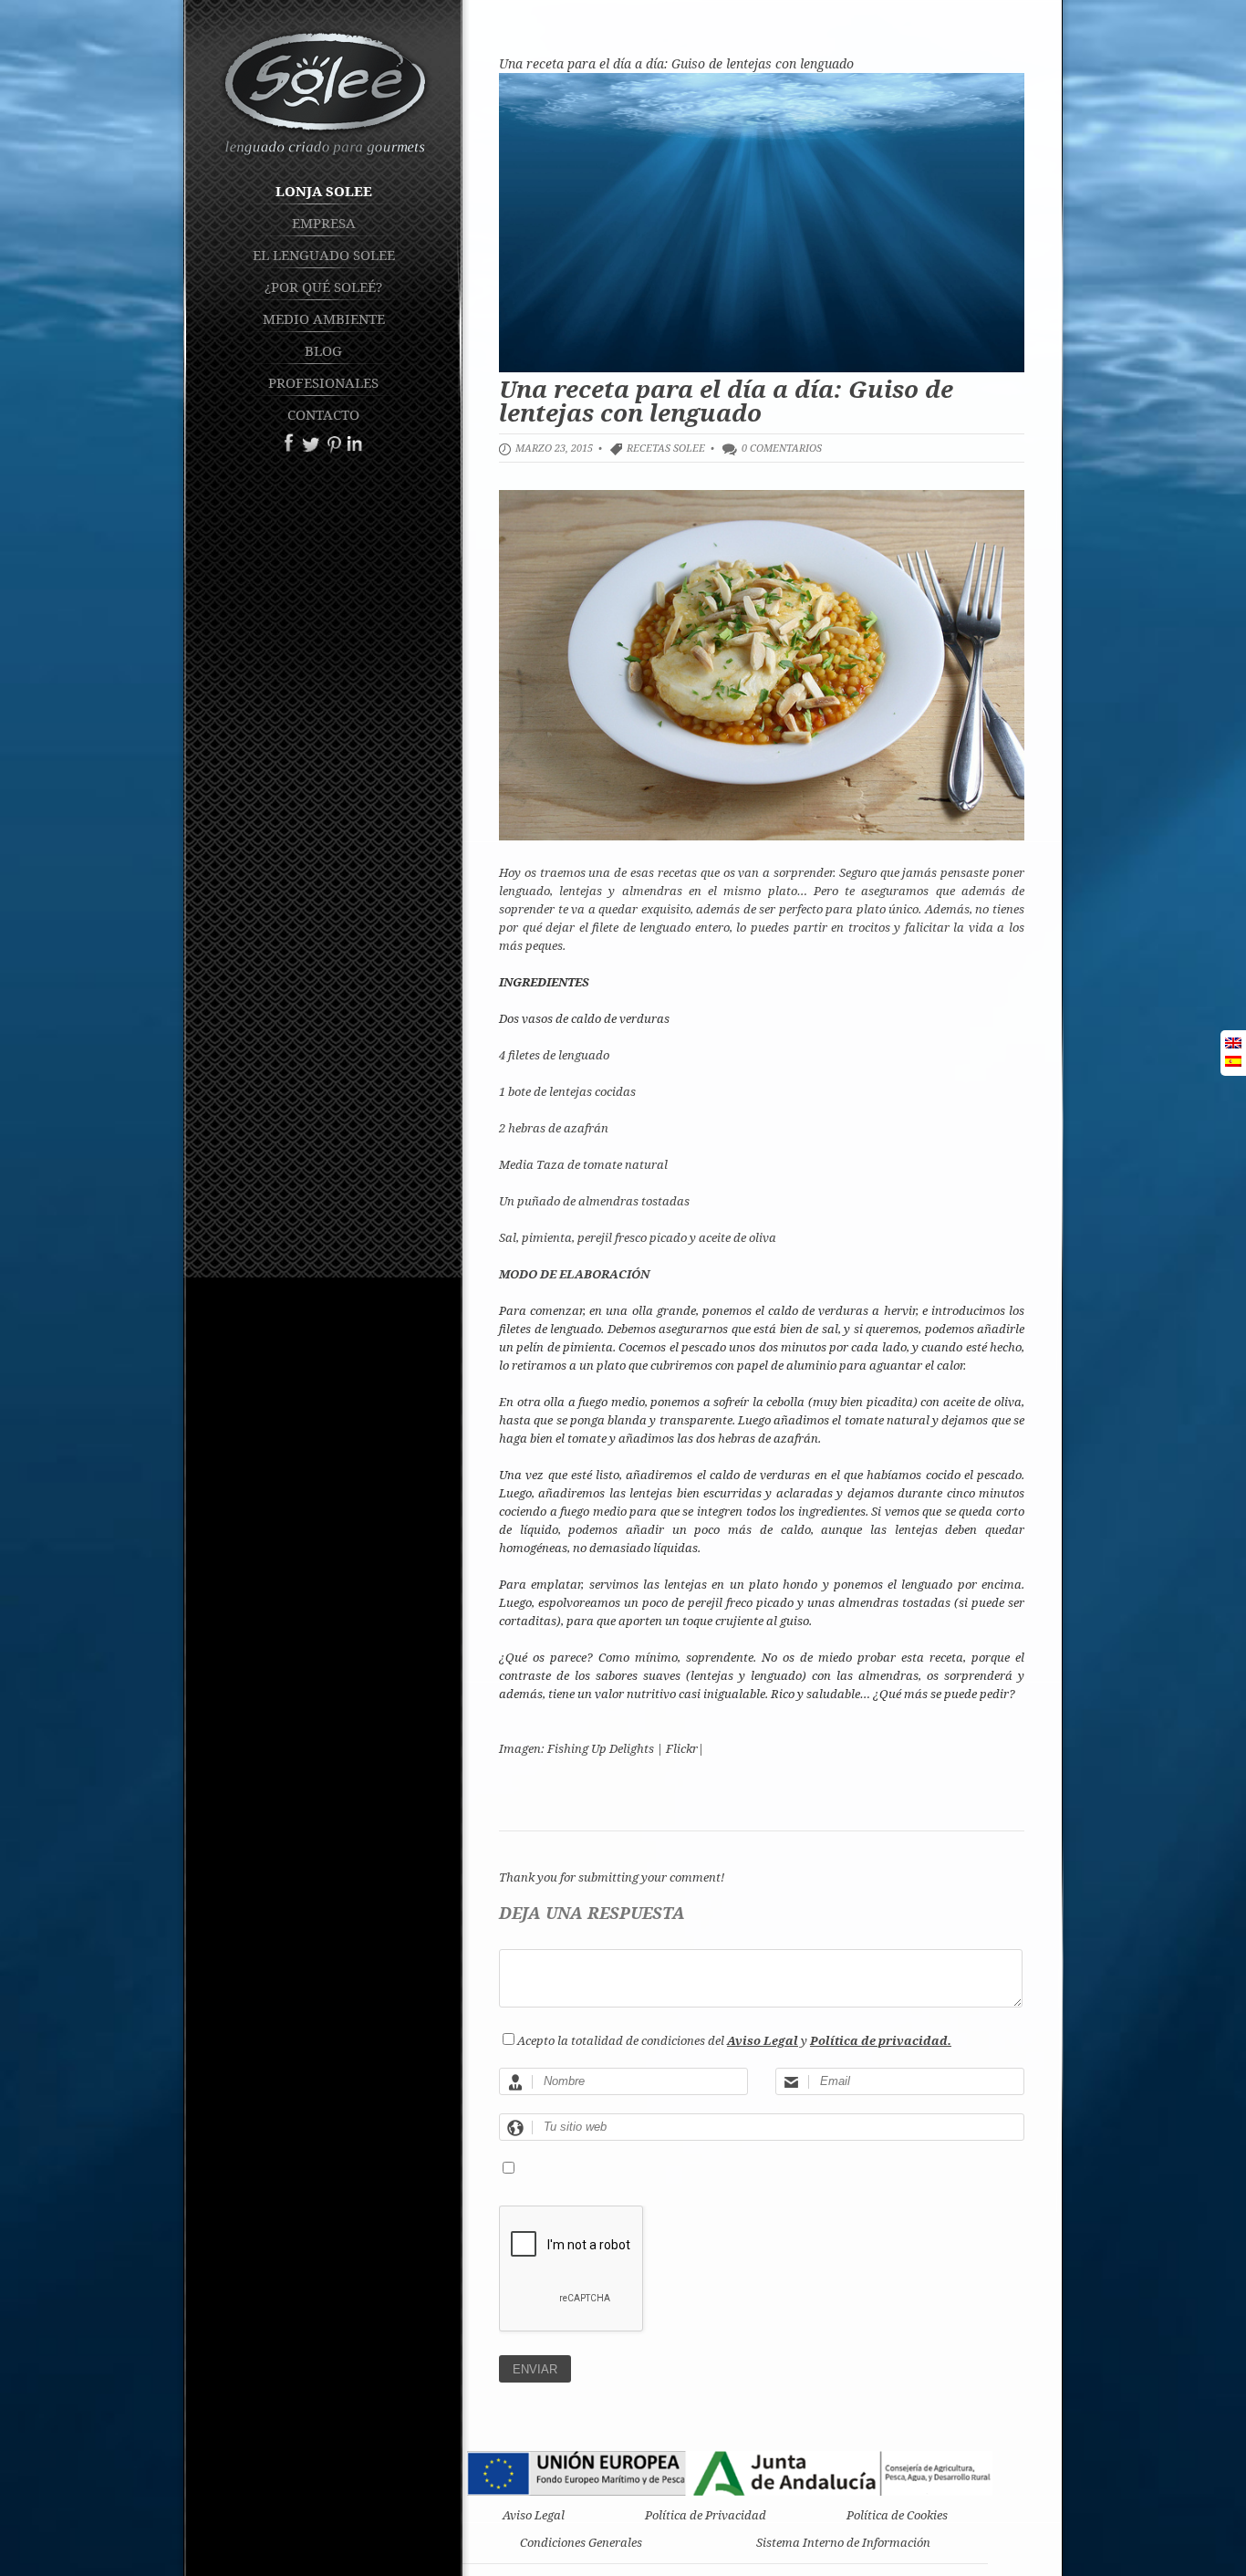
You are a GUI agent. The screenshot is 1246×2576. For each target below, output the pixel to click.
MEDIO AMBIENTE (324, 318)
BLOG (323, 350)
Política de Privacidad (706, 2515)
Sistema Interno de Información (843, 2542)
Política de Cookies (897, 2515)
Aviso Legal (534, 2515)
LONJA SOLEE (324, 191)
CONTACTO (323, 414)
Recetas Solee (666, 448)
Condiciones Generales (581, 2542)
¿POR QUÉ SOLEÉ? (323, 287)
